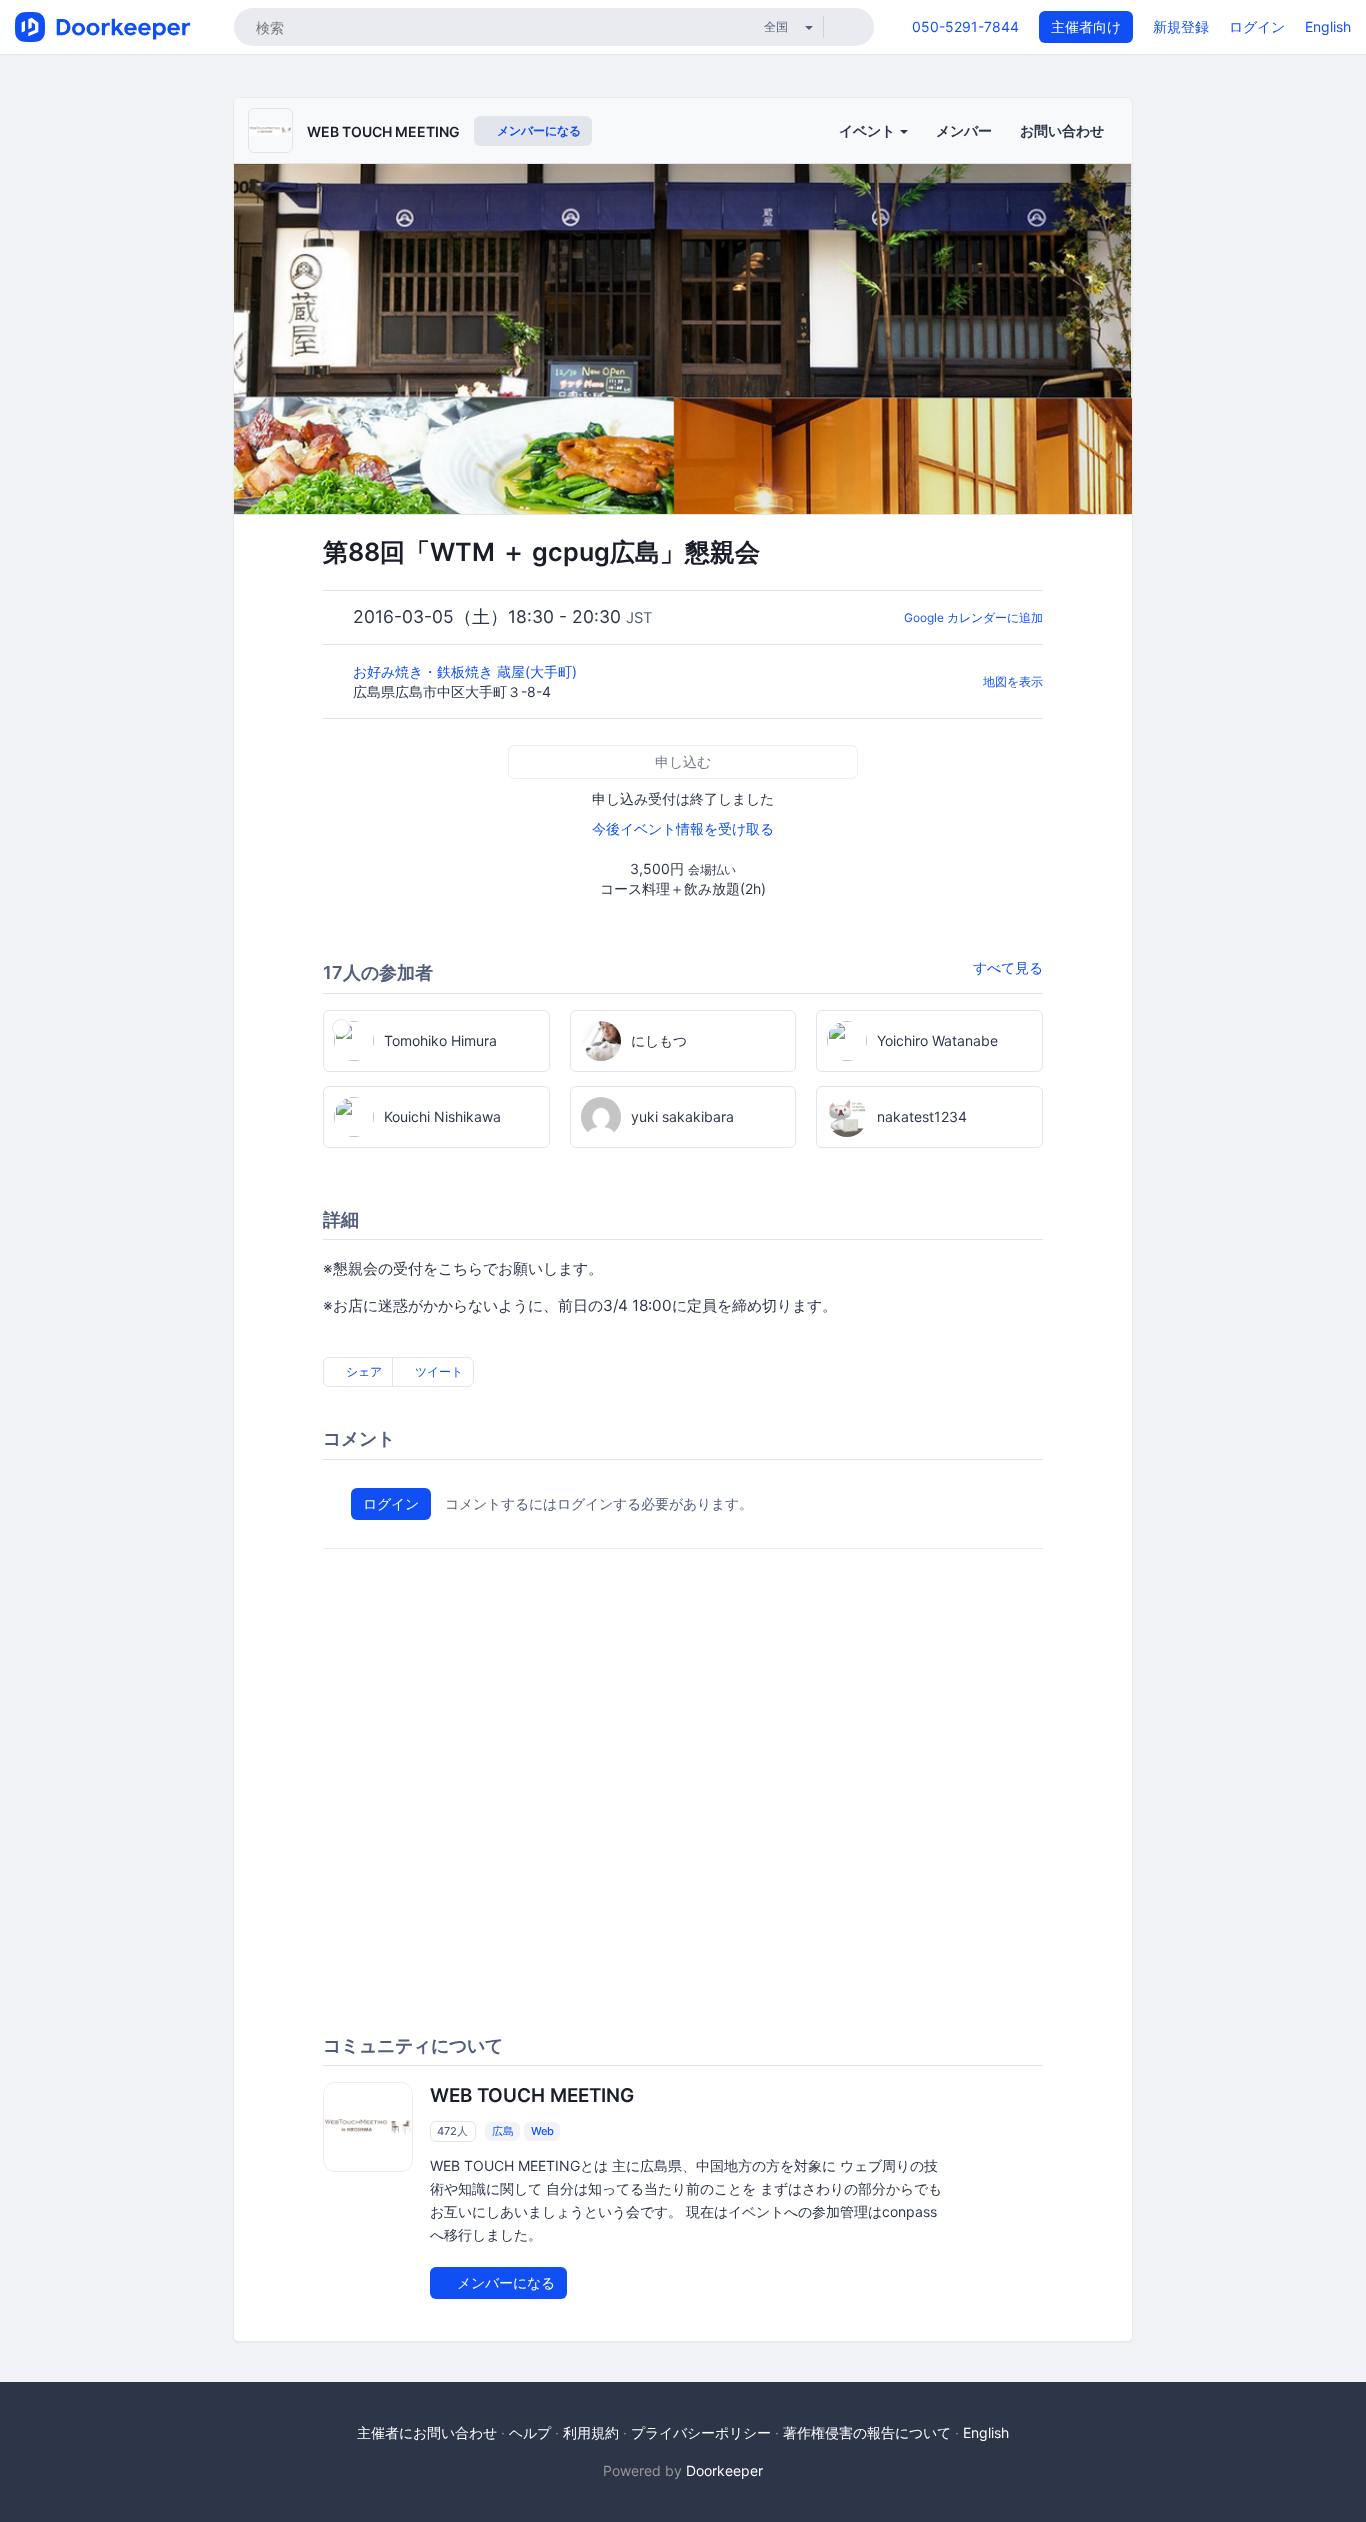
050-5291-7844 (965, 26)
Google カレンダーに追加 (973, 617)
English (1328, 26)
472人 (452, 2131)
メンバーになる (537, 130)
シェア (362, 1371)
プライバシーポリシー (701, 2432)
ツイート (437, 1371)
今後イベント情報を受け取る (683, 828)
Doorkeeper (724, 2470)
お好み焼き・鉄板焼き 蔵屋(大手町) (467, 671)
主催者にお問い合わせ (427, 2432)
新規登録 (1181, 26)
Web (542, 2131)
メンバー (964, 130)
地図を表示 (1013, 681)
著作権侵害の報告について (867, 2432)
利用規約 (591, 2432)
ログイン (1257, 26)
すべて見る (1008, 967)
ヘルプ (530, 2432)
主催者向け (1086, 26)
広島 (503, 2131)
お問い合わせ (1062, 130)
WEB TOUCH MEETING (383, 131)
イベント (868, 130)
